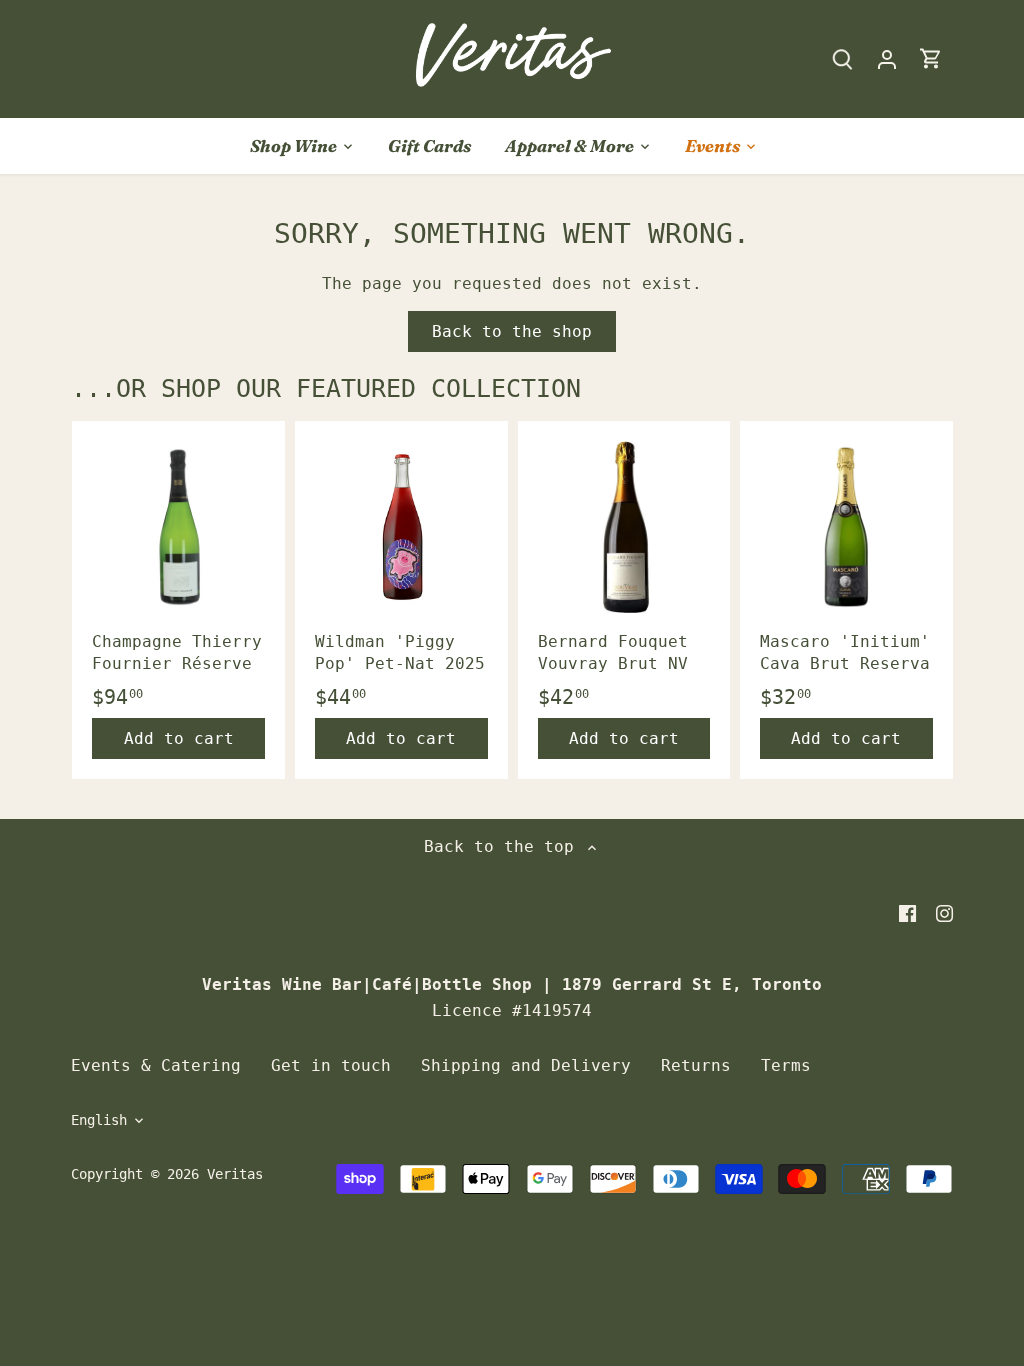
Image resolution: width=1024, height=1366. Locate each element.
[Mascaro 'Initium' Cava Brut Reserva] (846, 527)
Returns (696, 1065)
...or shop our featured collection (326, 388)
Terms (786, 1065)
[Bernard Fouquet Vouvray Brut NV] (624, 527)
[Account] (887, 58)
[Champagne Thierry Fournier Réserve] (178, 527)
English (99, 1120)
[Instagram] (944, 913)
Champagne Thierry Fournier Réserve (177, 652)
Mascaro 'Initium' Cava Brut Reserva (845, 652)
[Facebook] (907, 913)
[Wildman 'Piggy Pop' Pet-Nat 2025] (401, 527)
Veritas (235, 1174)
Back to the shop (512, 331)
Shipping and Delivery (526, 1065)
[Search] (843, 58)
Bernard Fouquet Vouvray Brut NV (613, 652)
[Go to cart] (931, 58)
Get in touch (331, 1065)
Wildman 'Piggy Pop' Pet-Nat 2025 (400, 652)
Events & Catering (156, 1065)
